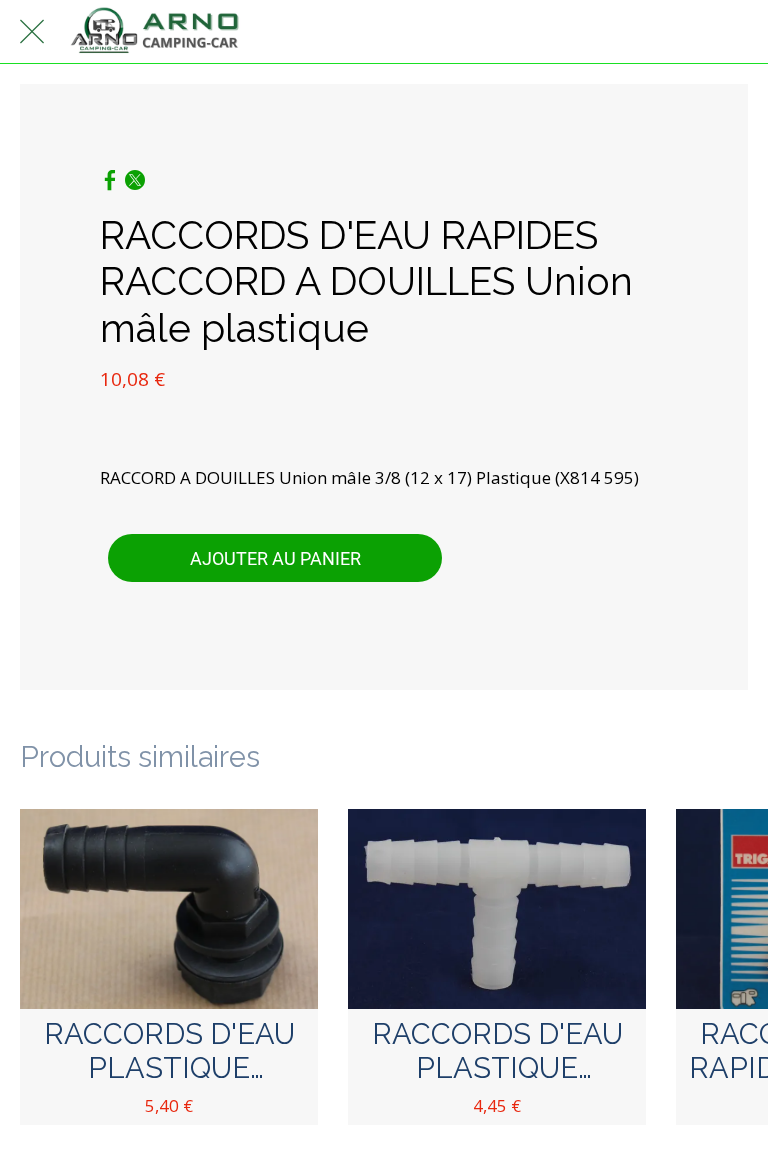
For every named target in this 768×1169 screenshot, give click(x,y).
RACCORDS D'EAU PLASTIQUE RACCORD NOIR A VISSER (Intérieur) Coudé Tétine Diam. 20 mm (169, 1052)
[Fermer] (32, 32)
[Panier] (736, 32)
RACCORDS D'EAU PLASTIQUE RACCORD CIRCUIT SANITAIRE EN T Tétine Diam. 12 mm (497, 1052)
